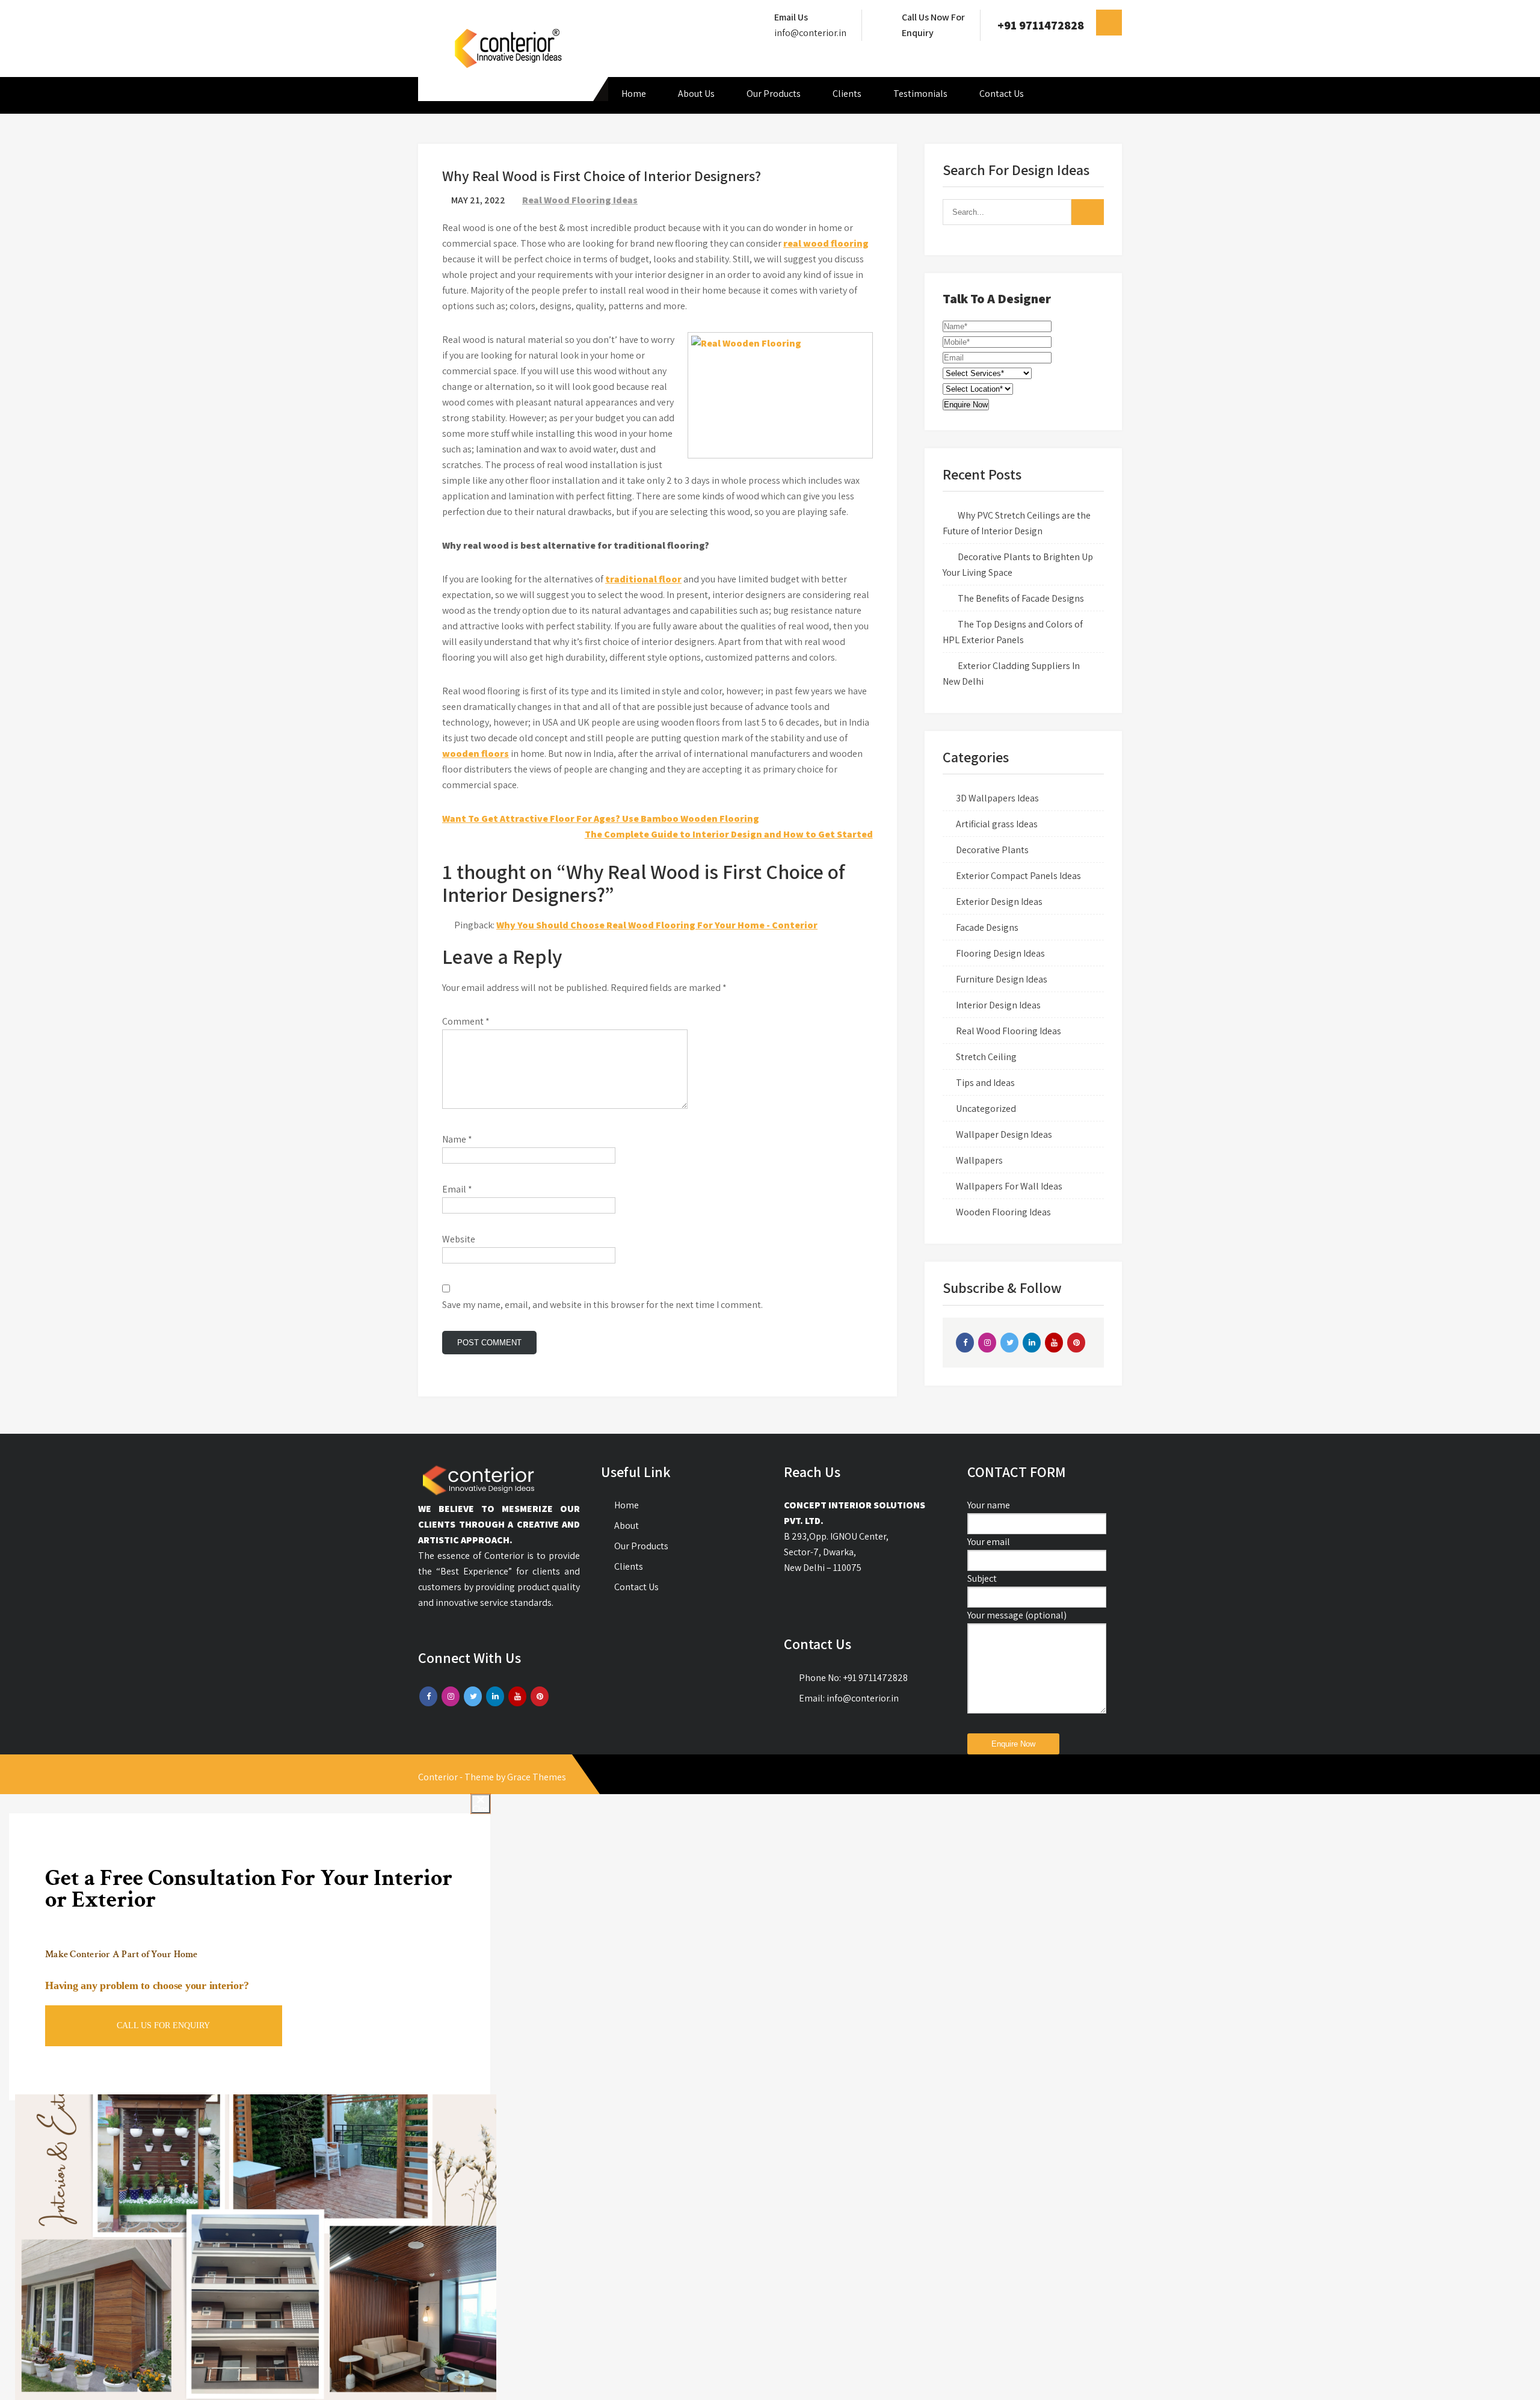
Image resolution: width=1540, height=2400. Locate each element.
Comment (466, 1021)
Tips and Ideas (985, 1083)
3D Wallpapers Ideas (997, 798)
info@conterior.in (810, 33)
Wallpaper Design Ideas (1004, 1134)
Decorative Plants (992, 850)
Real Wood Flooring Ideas (580, 200)
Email (457, 1189)
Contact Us (1002, 94)
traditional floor (643, 579)
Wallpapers (979, 1160)
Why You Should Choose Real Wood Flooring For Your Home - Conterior (657, 925)
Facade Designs (987, 927)
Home (634, 94)
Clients (847, 94)
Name (457, 1139)
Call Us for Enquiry (163, 2025)
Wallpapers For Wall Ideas (1009, 1186)
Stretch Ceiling (986, 1057)
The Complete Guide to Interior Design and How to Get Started (729, 834)
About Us (696, 94)
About (627, 1525)
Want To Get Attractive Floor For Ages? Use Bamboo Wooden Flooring (601, 819)
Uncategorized (986, 1109)
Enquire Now (966, 405)
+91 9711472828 (875, 1678)
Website (459, 1239)
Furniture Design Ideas (1002, 979)
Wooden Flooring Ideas (1003, 1212)
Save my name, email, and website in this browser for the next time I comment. (602, 1305)
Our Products (774, 94)
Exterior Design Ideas (999, 902)
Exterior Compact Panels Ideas (1018, 876)
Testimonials (920, 94)
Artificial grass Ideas (997, 824)
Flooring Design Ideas (1000, 953)
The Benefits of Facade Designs (1021, 598)
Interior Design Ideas (998, 1005)
